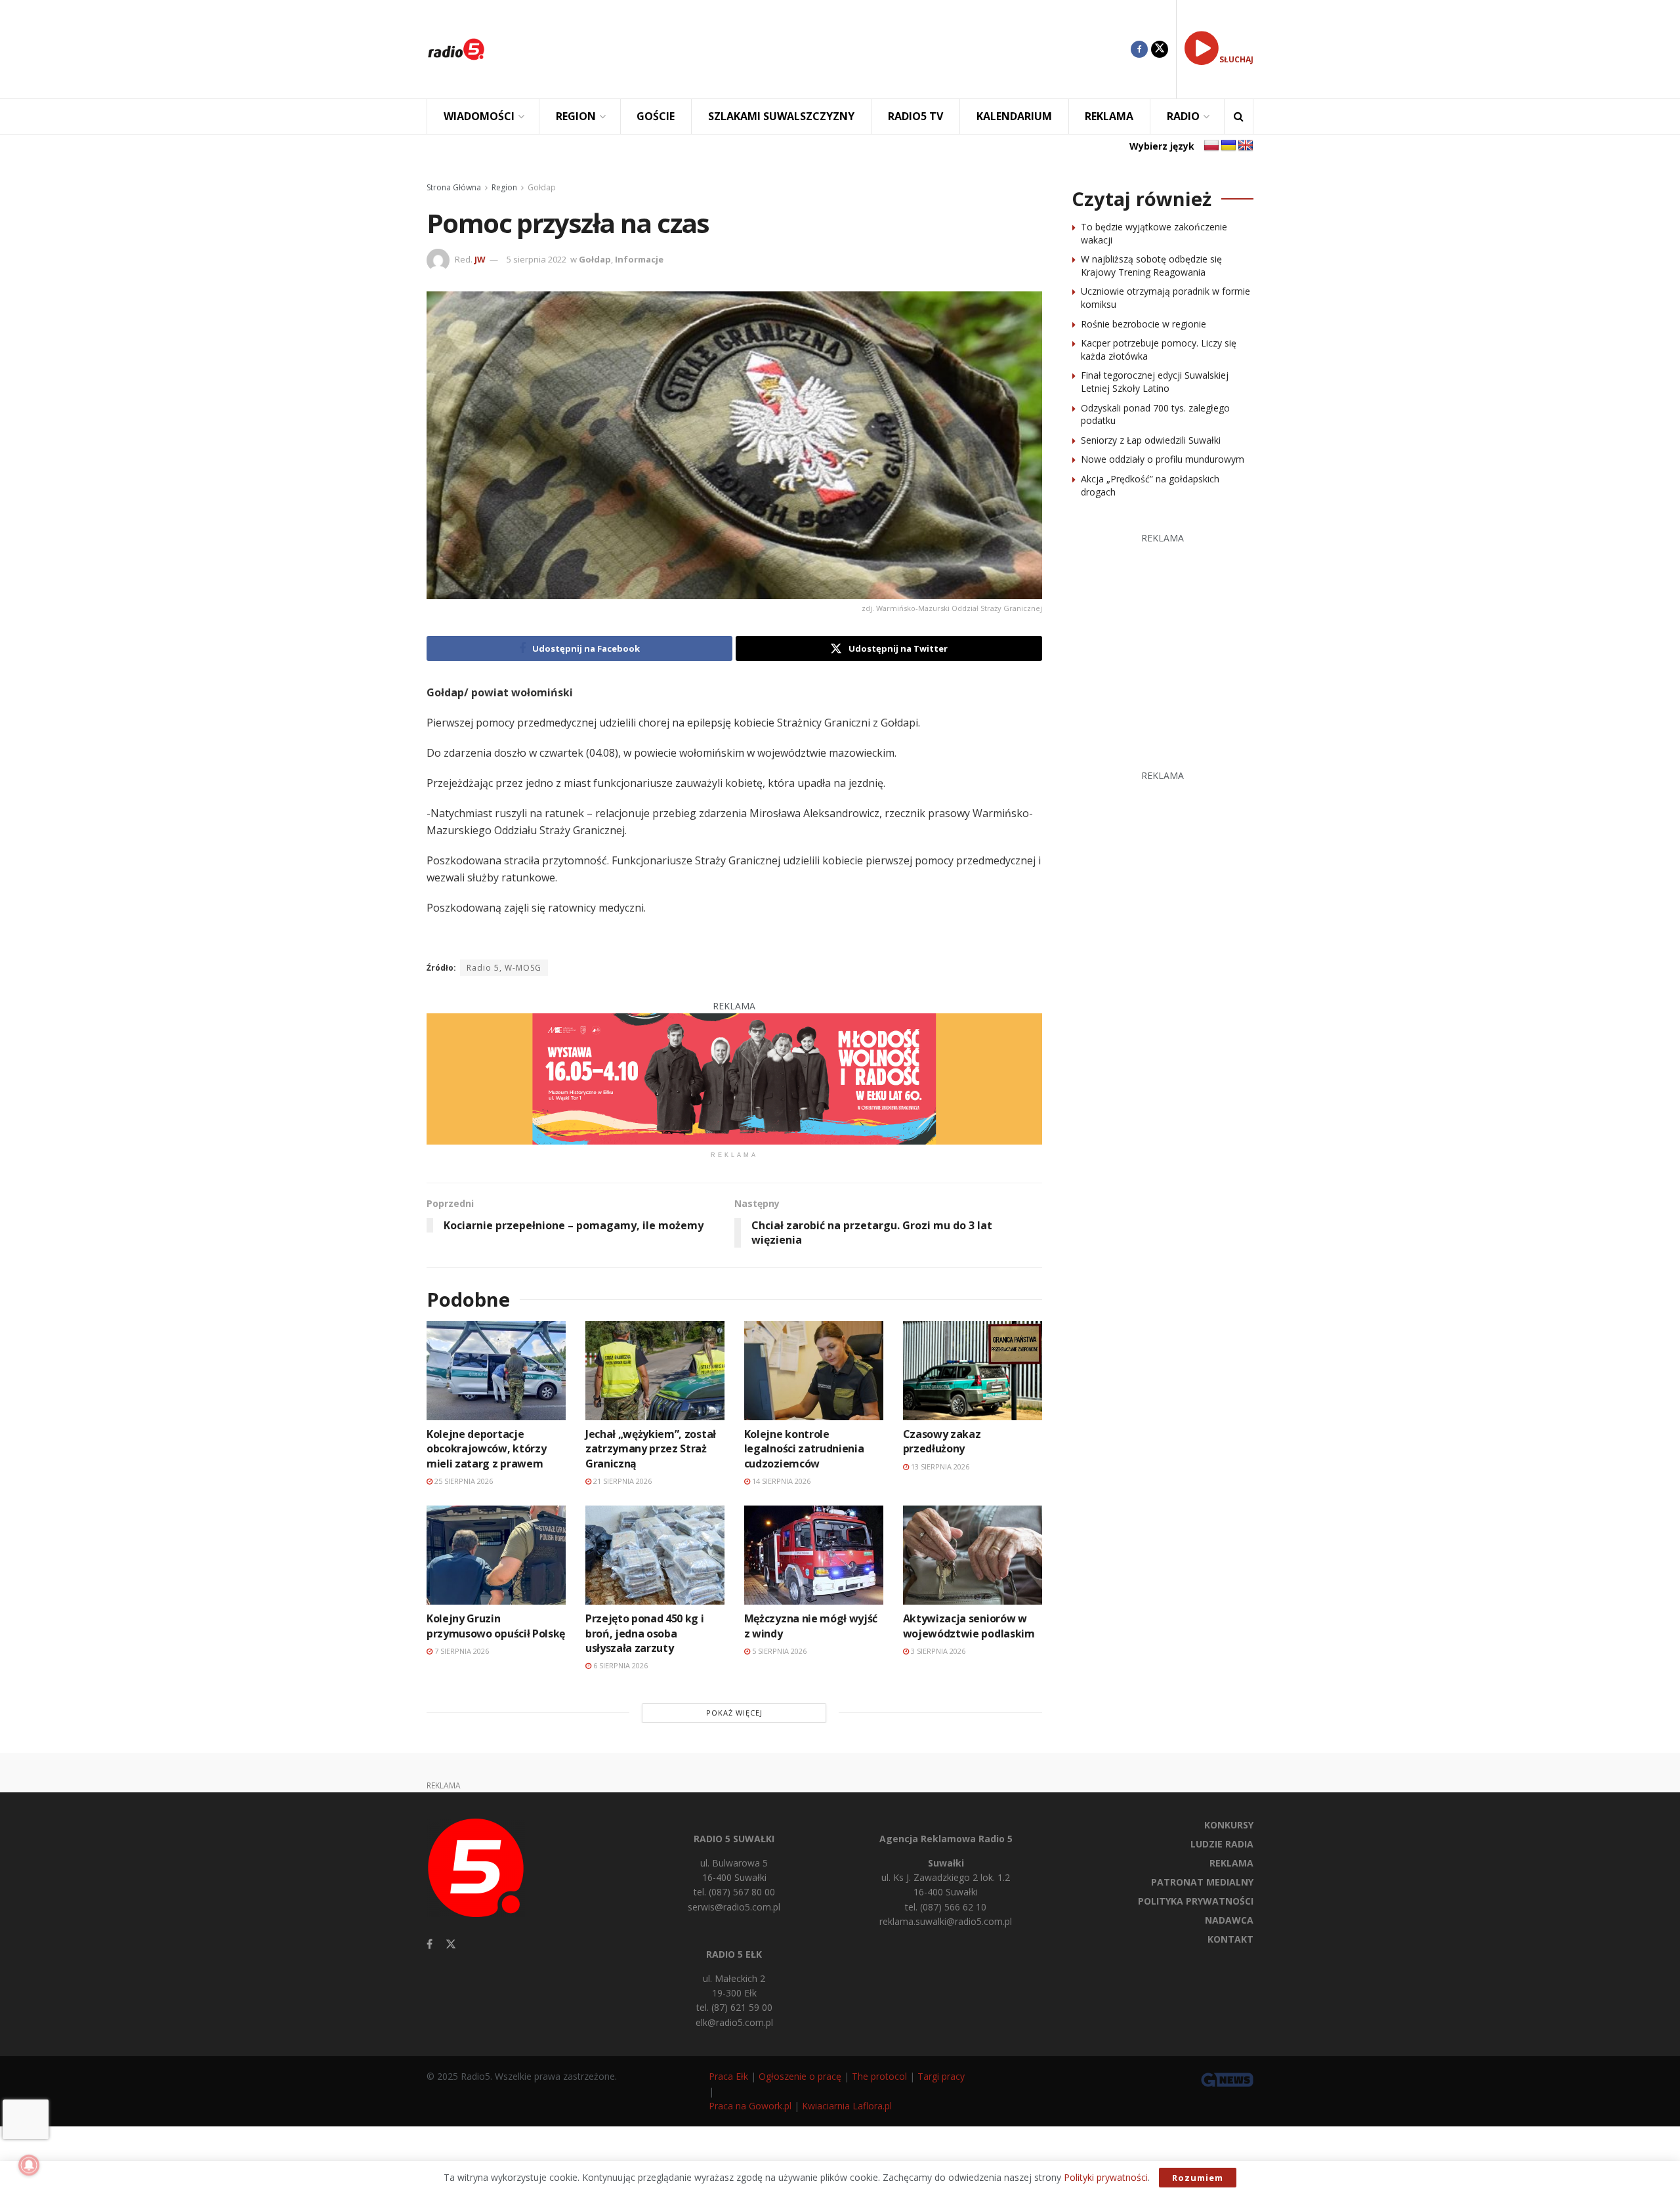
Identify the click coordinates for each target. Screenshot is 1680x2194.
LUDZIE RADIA (1222, 1844)
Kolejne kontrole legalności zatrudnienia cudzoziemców (804, 1449)
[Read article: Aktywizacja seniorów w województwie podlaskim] (973, 1555)
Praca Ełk (728, 2076)
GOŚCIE (656, 116)
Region (504, 187)
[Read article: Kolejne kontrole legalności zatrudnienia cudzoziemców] (814, 1371)
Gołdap (542, 187)
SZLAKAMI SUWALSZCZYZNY (781, 116)
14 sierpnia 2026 (780, 1481)
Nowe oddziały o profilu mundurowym (1163, 459)
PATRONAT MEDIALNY (1202, 1882)
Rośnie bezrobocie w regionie (1144, 324)
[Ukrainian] (1228, 146)
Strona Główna (454, 187)
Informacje (639, 259)
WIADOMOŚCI (479, 116)
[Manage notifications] (29, 2165)
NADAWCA (1229, 1920)
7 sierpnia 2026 (461, 1651)
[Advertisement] (818, 49)
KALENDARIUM (1014, 116)
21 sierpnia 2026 (621, 1481)
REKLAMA (1109, 116)
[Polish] (1211, 146)
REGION (576, 116)
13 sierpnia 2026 (939, 1466)
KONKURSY (1229, 1825)
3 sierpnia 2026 (937, 1651)
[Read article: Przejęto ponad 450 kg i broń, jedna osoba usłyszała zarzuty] (655, 1555)
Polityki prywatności (1106, 2177)
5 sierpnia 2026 (778, 1651)
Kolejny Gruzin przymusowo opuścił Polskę (496, 1626)
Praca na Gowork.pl (750, 2106)
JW (480, 259)
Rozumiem (1198, 2178)
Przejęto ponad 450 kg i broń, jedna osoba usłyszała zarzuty (645, 1633)
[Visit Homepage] (456, 49)
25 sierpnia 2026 (463, 1481)
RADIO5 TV (915, 116)
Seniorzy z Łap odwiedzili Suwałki (1151, 440)
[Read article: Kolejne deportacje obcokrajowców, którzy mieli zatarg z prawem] (496, 1371)
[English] (1246, 146)
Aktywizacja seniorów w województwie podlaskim (969, 1626)
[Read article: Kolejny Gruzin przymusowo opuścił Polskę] (496, 1555)
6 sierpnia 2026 (619, 1665)
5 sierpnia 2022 (536, 259)
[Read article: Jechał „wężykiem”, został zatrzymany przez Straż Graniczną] (655, 1371)
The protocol (879, 2076)
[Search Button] (1239, 116)
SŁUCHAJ (1236, 59)
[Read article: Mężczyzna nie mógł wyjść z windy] (814, 1555)
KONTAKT (1230, 1939)
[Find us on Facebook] (1139, 49)
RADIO (1183, 116)
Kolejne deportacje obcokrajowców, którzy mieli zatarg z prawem (486, 1449)
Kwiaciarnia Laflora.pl (847, 2106)
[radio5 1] (734, 1078)
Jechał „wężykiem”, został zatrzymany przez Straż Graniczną (651, 1449)
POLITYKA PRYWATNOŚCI (1196, 1901)
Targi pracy (941, 2076)
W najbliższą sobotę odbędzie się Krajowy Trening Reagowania (1151, 265)
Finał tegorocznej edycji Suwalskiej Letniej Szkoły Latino (1155, 382)
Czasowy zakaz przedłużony (942, 1441)
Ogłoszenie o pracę (800, 2076)
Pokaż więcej (734, 1713)
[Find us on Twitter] (1160, 49)
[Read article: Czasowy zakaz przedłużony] (973, 1371)
